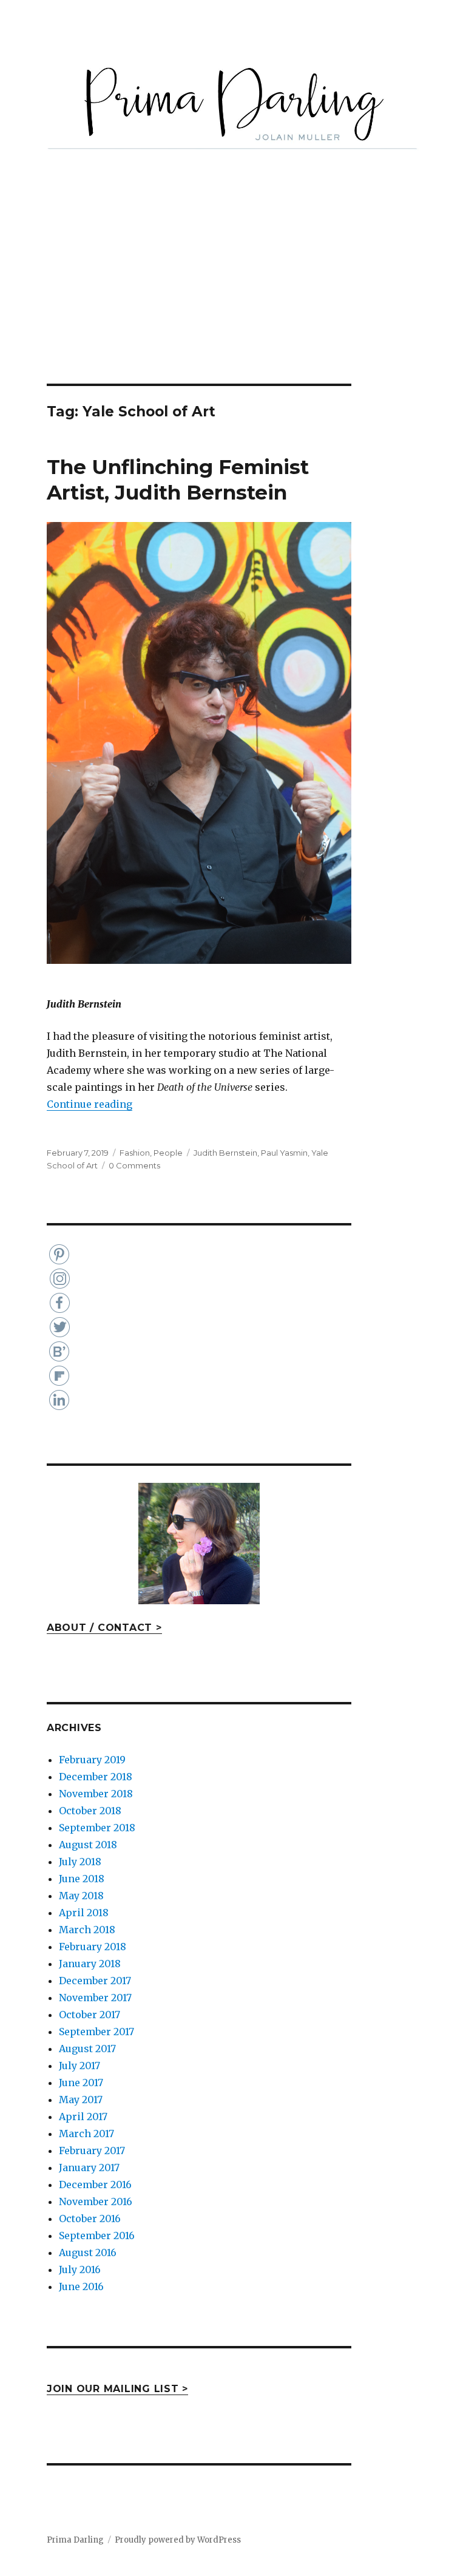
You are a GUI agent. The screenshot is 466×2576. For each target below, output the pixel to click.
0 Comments (134, 1165)
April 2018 (84, 1913)
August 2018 (88, 1845)
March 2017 (86, 2134)
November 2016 (96, 2201)
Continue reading (89, 1104)
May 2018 (81, 1896)
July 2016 (80, 2269)
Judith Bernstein (225, 1153)
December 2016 (95, 2185)
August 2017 (87, 2049)
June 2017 (81, 2083)
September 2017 (96, 2032)
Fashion (135, 1153)
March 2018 (87, 1930)
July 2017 (79, 2066)
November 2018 (96, 1794)
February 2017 (92, 2151)
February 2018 (93, 1947)
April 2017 (83, 2117)
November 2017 (95, 1998)
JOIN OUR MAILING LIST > (117, 2389)
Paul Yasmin (284, 1153)
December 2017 (95, 1981)
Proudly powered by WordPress (178, 2540)
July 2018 (80, 1862)
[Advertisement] (235, 294)
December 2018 (96, 1777)
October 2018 (90, 1811)
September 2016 (97, 2235)
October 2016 (90, 2218)
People (168, 1153)
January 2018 (90, 1964)
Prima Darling (75, 2540)
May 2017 (81, 2100)
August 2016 (88, 2252)
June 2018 (82, 1879)
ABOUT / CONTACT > (104, 1628)
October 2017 (89, 2015)
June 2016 (81, 2286)
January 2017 (89, 2168)
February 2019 (92, 1760)
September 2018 (97, 1828)
